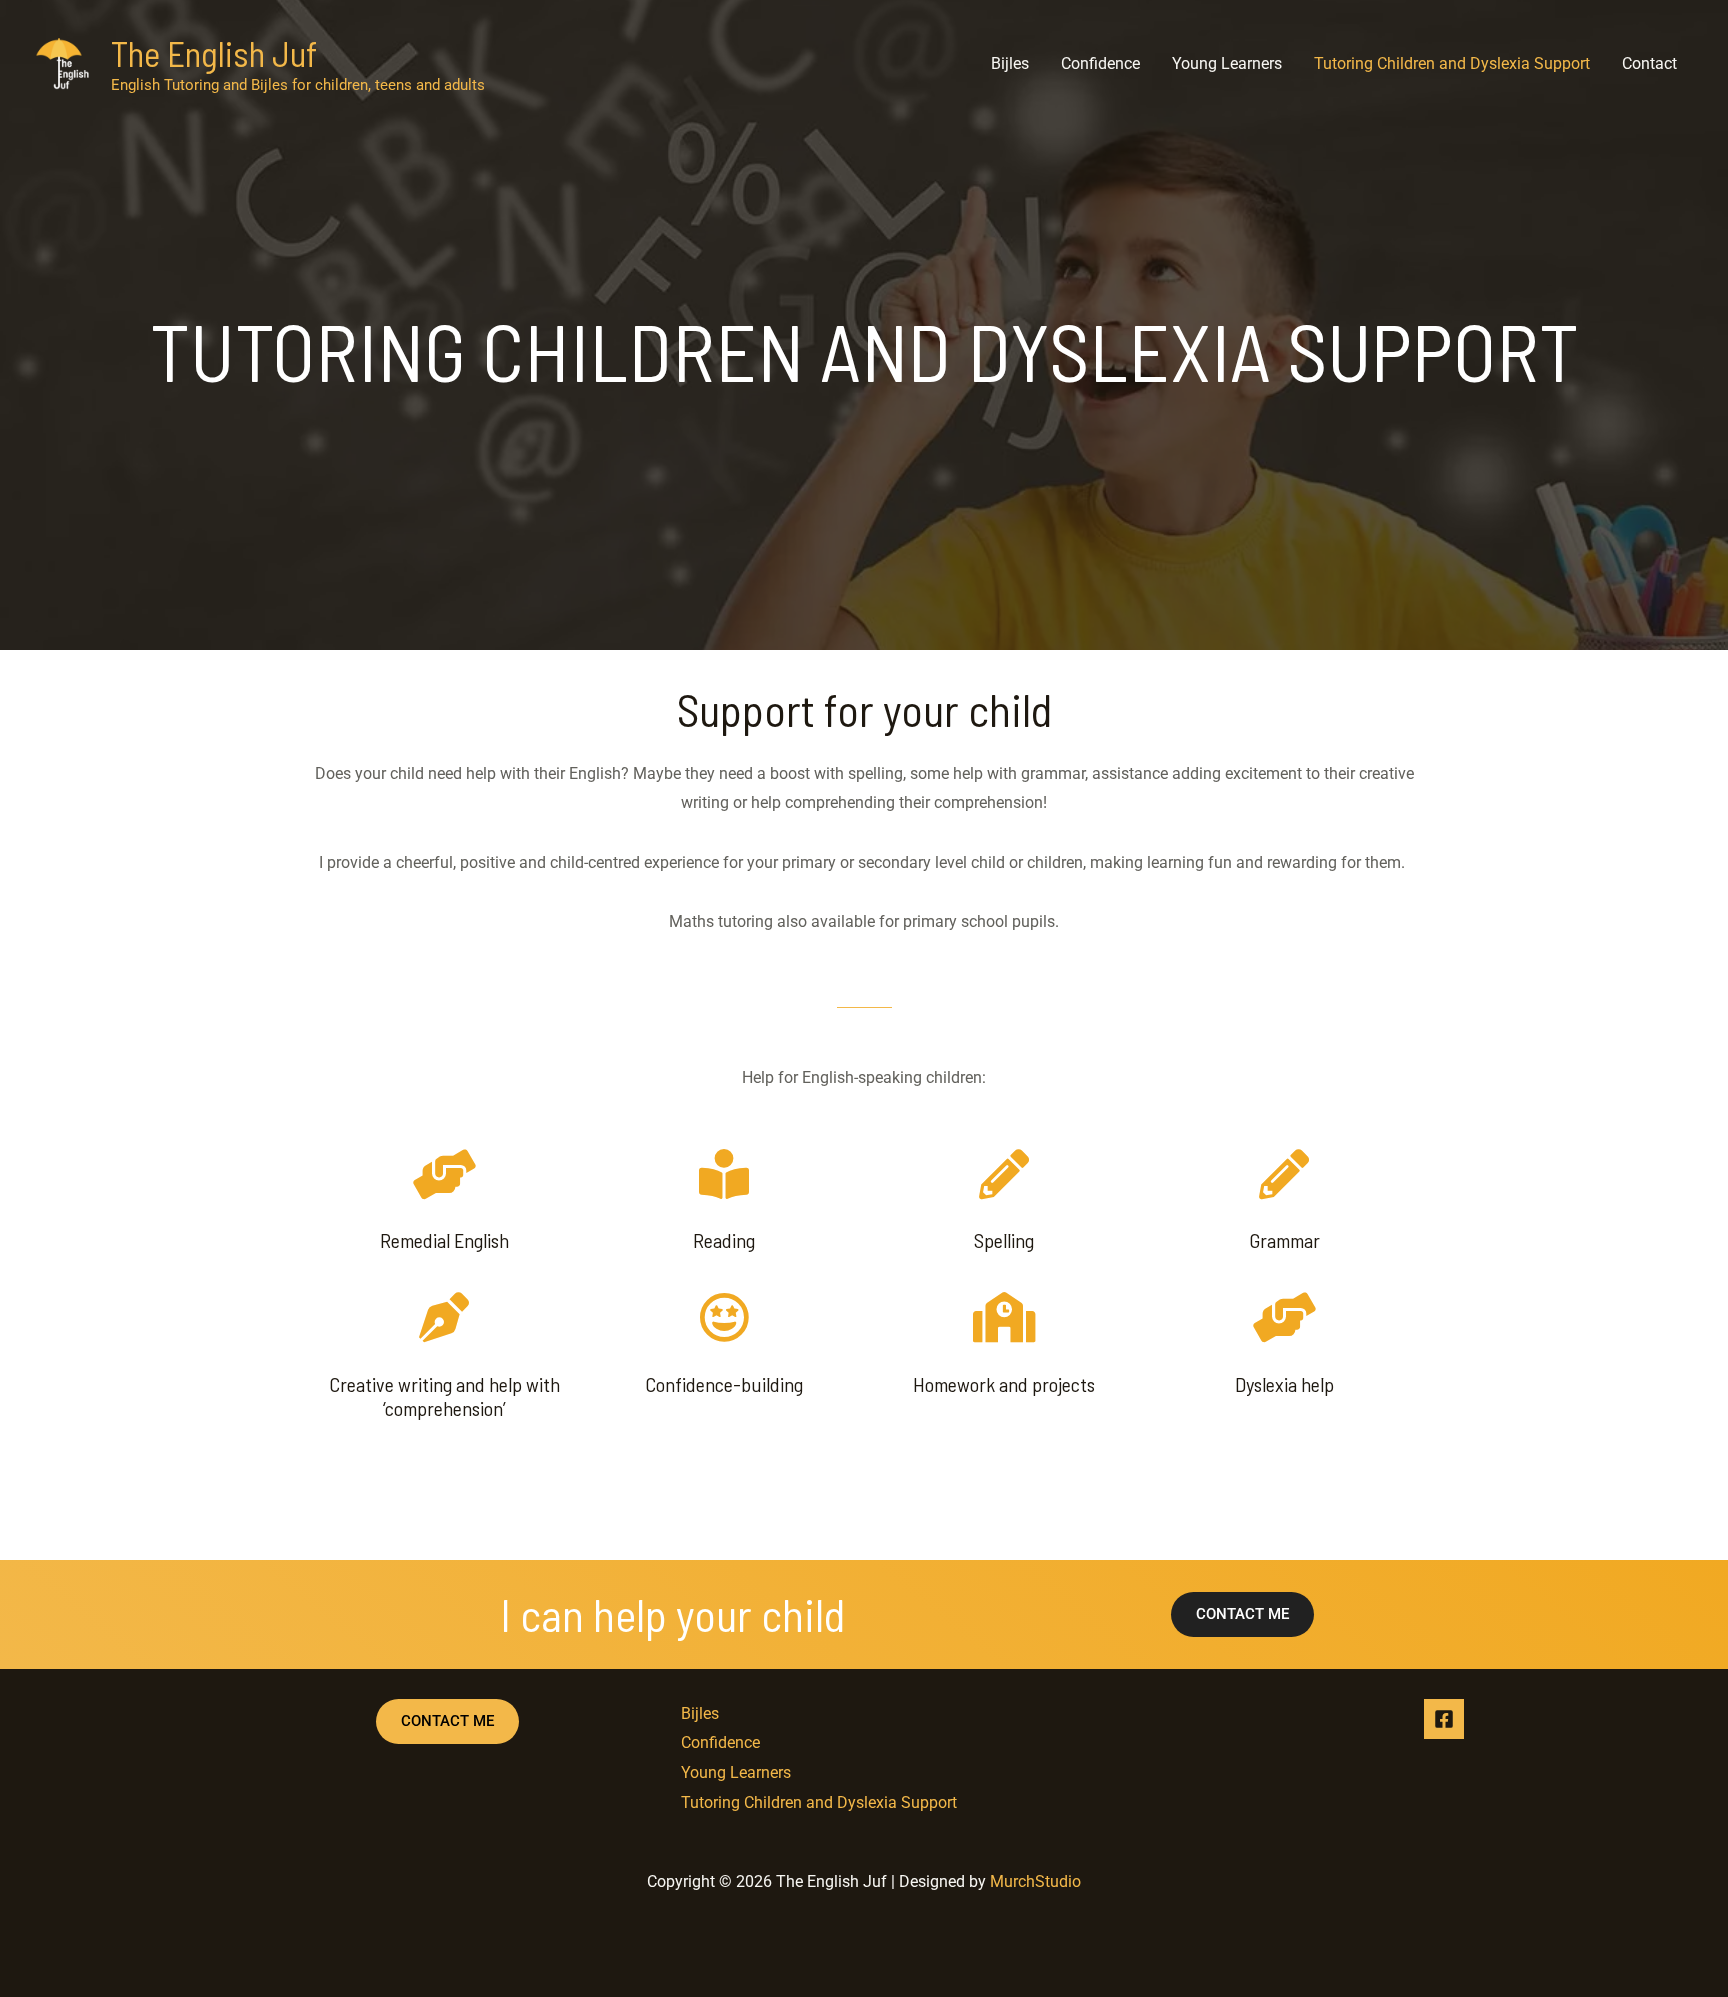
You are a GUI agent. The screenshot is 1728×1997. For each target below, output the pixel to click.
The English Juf (214, 53)
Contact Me (447, 1721)
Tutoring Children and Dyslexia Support (1452, 63)
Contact (1649, 63)
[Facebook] (1444, 1719)
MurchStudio (1035, 1881)
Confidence (1100, 63)
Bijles (1010, 63)
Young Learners (1227, 63)
